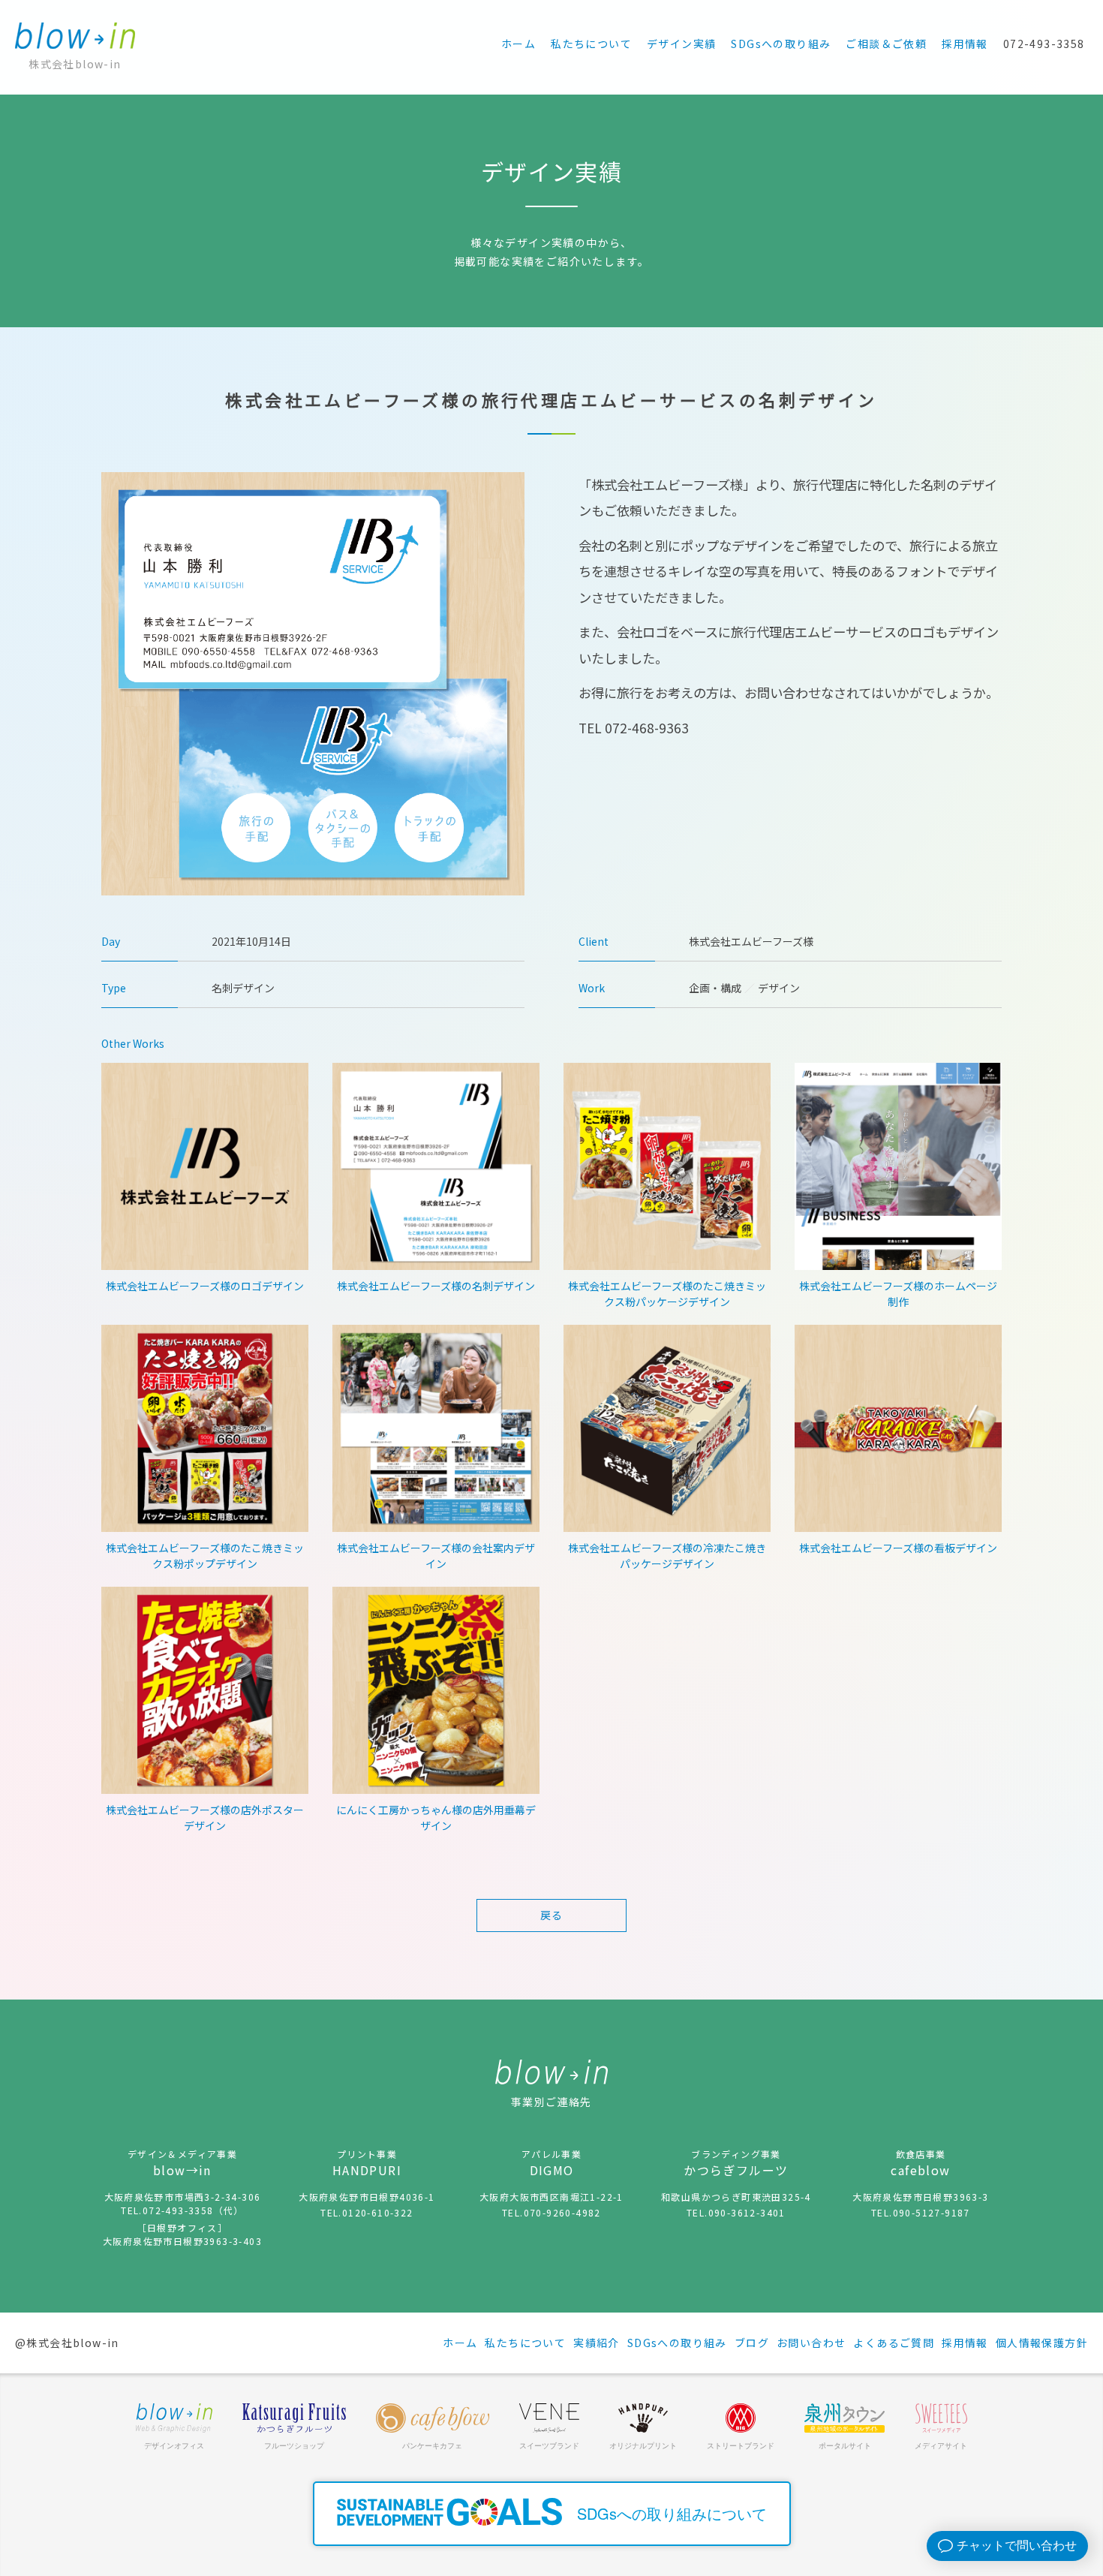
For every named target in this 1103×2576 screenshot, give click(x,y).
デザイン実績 (681, 44)
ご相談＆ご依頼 (886, 44)
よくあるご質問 (894, 2343)
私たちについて (591, 44)
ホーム (518, 44)
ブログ (752, 2343)
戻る (552, 1915)
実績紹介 (597, 2343)
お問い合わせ (811, 2343)
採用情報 (965, 44)
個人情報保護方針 (1042, 2343)
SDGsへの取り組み (781, 44)
